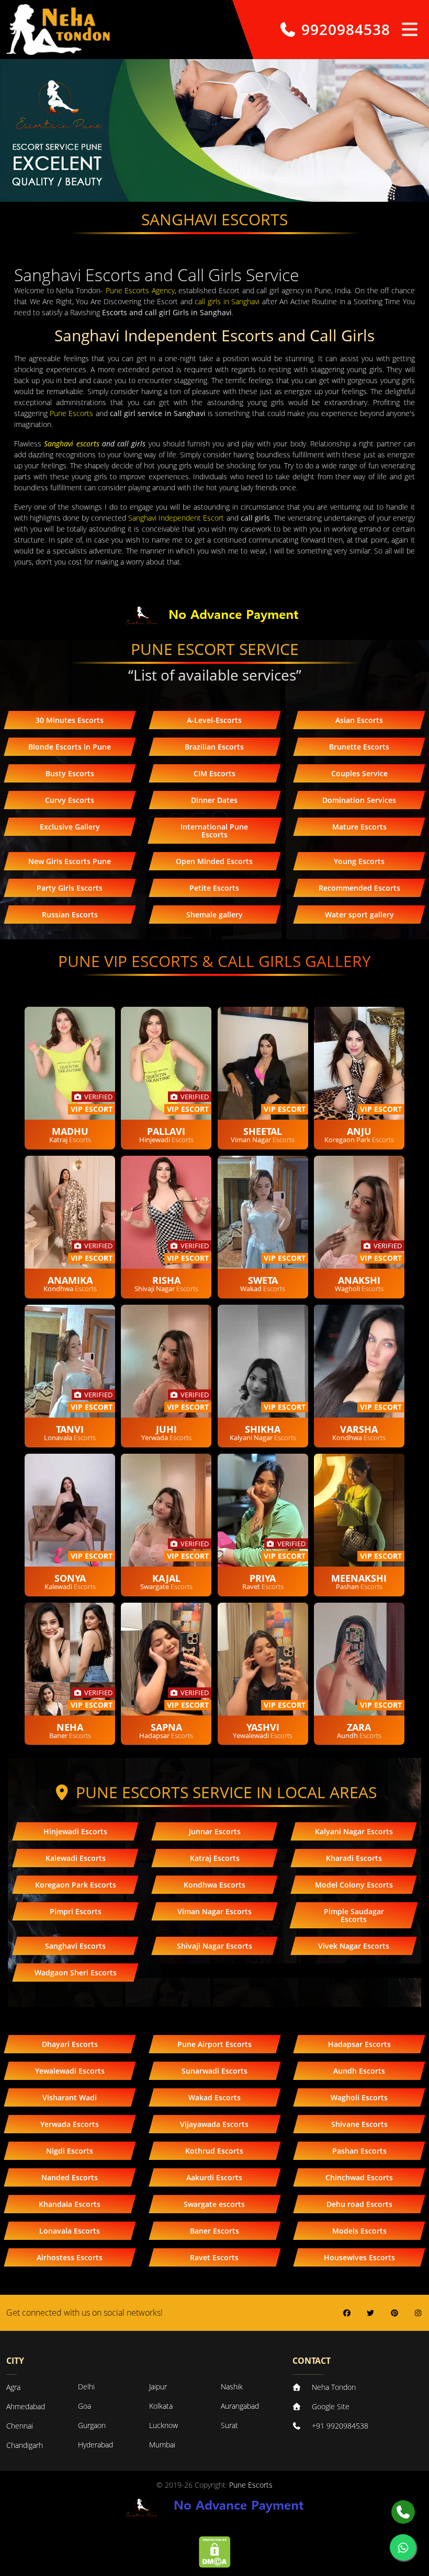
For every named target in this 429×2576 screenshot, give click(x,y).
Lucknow (163, 2425)
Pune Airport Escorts (214, 2044)
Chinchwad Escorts (359, 2177)
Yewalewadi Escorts (70, 2071)
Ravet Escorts (214, 2257)
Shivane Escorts (359, 2124)
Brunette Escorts (359, 747)
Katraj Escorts (215, 1858)
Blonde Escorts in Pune (70, 747)
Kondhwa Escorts (214, 1885)
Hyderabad (95, 2445)
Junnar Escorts (215, 1831)
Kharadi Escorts (354, 1858)
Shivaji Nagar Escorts (214, 1946)
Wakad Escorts (214, 2097)
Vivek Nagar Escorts (354, 1946)
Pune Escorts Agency (140, 290)
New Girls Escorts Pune (70, 861)
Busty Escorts (70, 773)
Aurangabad (240, 2406)
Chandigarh (25, 2445)
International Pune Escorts (214, 831)
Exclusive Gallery (70, 827)
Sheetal (263, 1131)
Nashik (232, 2387)
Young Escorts (359, 861)
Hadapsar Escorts (359, 2044)
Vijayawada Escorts (214, 2124)
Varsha (359, 1429)
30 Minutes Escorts (70, 720)
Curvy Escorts (70, 800)
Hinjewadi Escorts (75, 1831)
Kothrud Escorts (214, 2151)
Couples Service (359, 773)
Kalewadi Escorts (76, 1858)
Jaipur (158, 2387)
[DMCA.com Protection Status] (215, 2551)
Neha (70, 1727)
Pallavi (166, 1131)
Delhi (86, 2387)
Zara (359, 1727)
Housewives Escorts (359, 2257)
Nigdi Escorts (70, 2151)
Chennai (20, 2426)
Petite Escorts (214, 888)
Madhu (70, 1131)
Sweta (263, 1280)
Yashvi (263, 1727)
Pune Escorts (71, 413)
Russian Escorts (70, 915)
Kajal (166, 1578)
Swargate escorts (214, 2204)
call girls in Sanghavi (227, 301)
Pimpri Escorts (76, 1911)
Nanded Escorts (70, 2177)
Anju (359, 1131)
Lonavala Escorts (70, 2231)
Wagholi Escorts (359, 2097)
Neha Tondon (334, 2387)
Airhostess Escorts (70, 2257)
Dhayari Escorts (70, 2044)
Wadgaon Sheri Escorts (76, 1973)
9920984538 (344, 30)
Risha (166, 1280)
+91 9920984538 (340, 2426)
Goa (84, 2406)
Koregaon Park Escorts (76, 1885)
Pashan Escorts (359, 2151)
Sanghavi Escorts (75, 1946)
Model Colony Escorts (354, 1885)
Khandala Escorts (70, 2204)
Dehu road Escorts (359, 2204)
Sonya (70, 1578)
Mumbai (162, 2445)
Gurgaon (92, 2425)
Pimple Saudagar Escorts (354, 1915)
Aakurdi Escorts (214, 2177)
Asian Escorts (359, 720)
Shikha (263, 1429)
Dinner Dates (214, 800)
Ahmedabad (26, 2406)
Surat (229, 2425)
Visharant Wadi (70, 2097)
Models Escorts (359, 2231)
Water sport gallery (359, 915)
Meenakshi (359, 1578)
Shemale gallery (214, 915)
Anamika (70, 1280)
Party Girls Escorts (70, 888)
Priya (263, 1578)
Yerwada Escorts (70, 2124)
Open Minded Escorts (214, 861)
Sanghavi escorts (71, 444)
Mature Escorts (359, 827)
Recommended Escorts (359, 888)
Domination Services (359, 800)
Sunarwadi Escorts (214, 2071)
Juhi (166, 1429)
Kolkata (161, 2406)
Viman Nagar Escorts (214, 1911)
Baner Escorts (214, 2231)
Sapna (166, 1727)
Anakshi (359, 1280)
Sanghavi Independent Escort (176, 518)
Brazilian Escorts (214, 747)
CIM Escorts (214, 773)
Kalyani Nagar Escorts (354, 1831)
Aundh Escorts (359, 2071)
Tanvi (70, 1429)
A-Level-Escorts (214, 720)
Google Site (331, 2406)
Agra (13, 2387)
